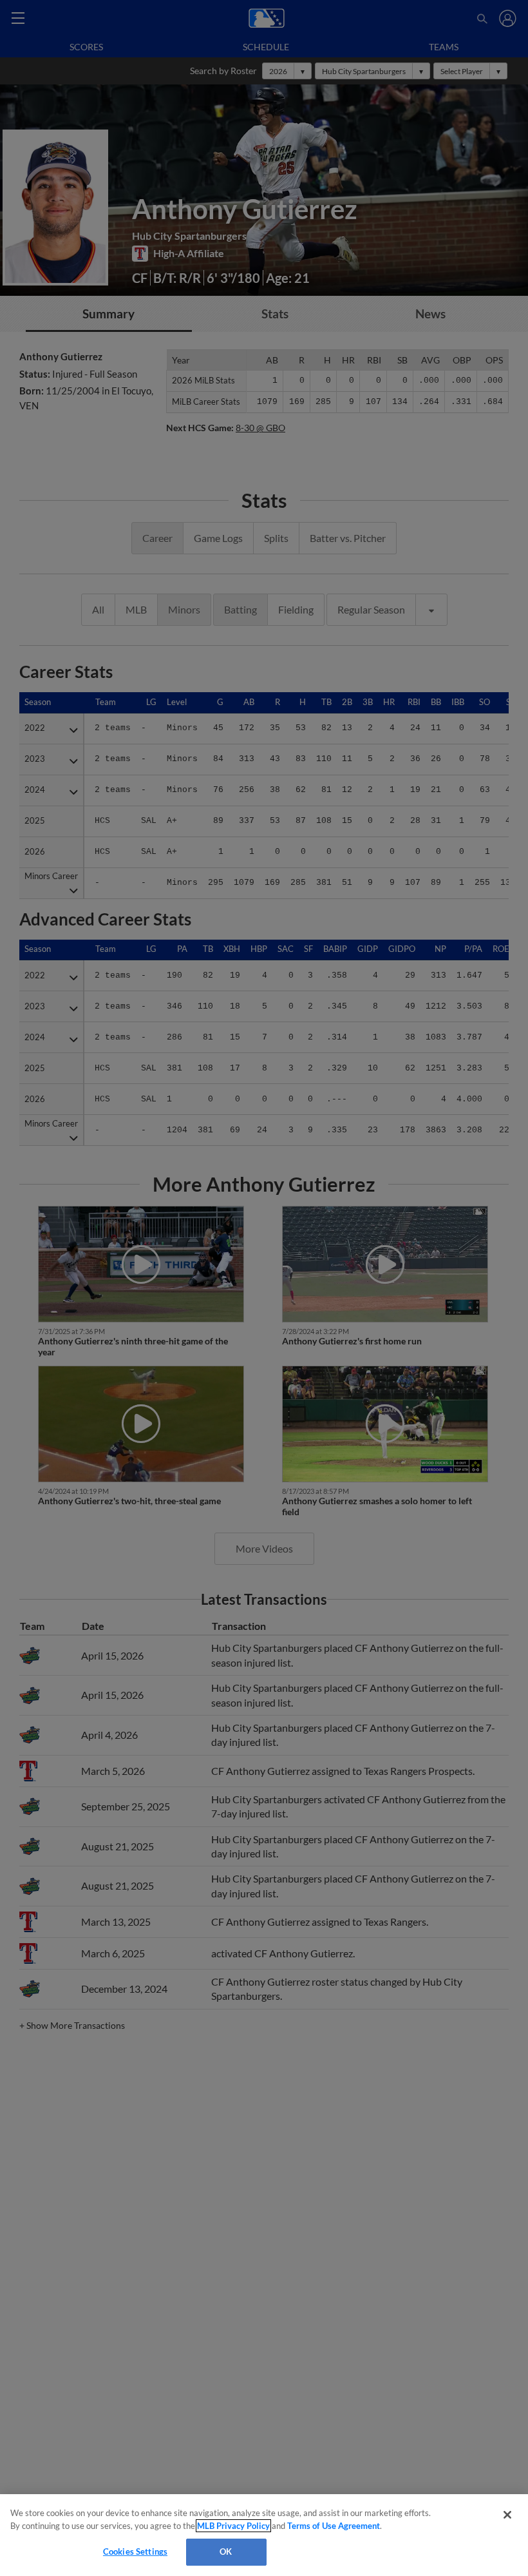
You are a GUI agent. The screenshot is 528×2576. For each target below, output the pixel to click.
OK (226, 2552)
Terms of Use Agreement (334, 2526)
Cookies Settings (135, 2552)
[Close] (507, 2515)
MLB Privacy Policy (233, 2526)
